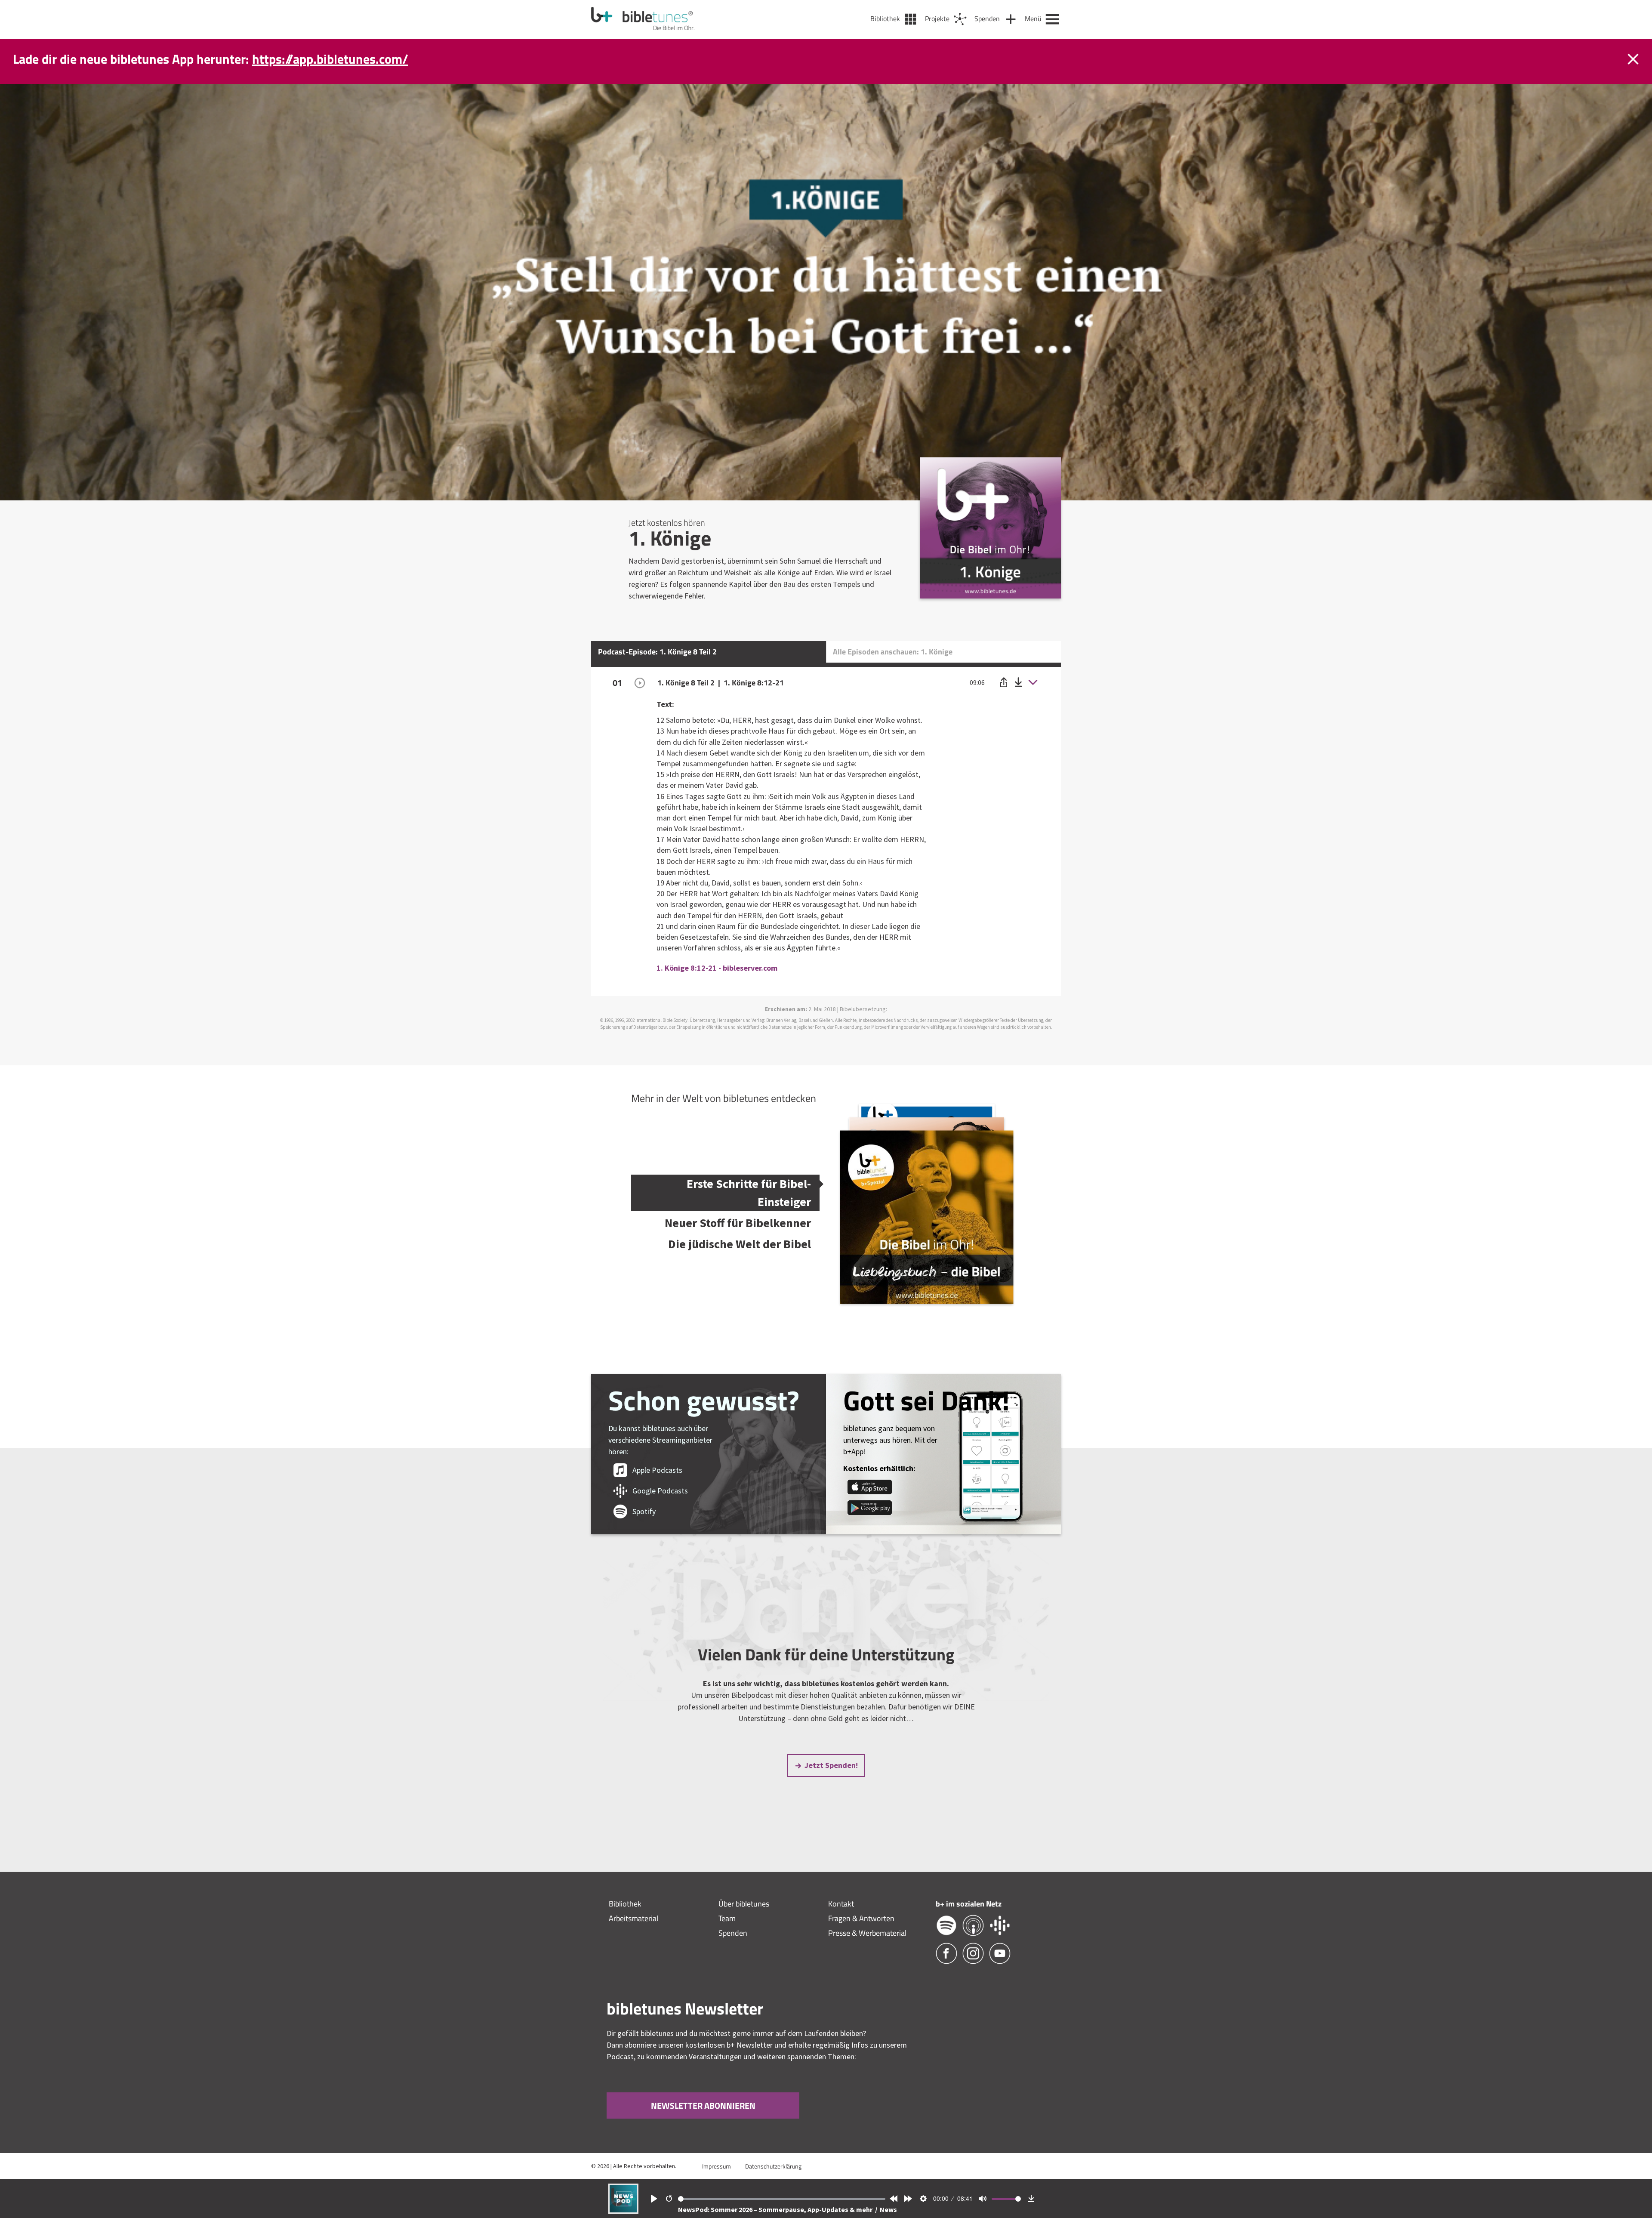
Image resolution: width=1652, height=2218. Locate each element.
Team (727, 1918)
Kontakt (841, 1904)
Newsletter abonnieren (703, 2105)
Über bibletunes (744, 1904)
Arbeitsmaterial (633, 1918)
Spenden (733, 1933)
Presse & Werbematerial (867, 1933)
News (888, 2209)
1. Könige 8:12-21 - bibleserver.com (717, 968)
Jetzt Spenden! (831, 1765)
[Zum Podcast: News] (623, 2211)
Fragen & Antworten (861, 1918)
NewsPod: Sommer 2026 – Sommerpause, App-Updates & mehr (776, 2209)
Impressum (717, 2166)
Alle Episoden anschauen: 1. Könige (893, 652)
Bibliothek (625, 1904)
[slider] (782, 2199)
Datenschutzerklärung (773, 2166)
